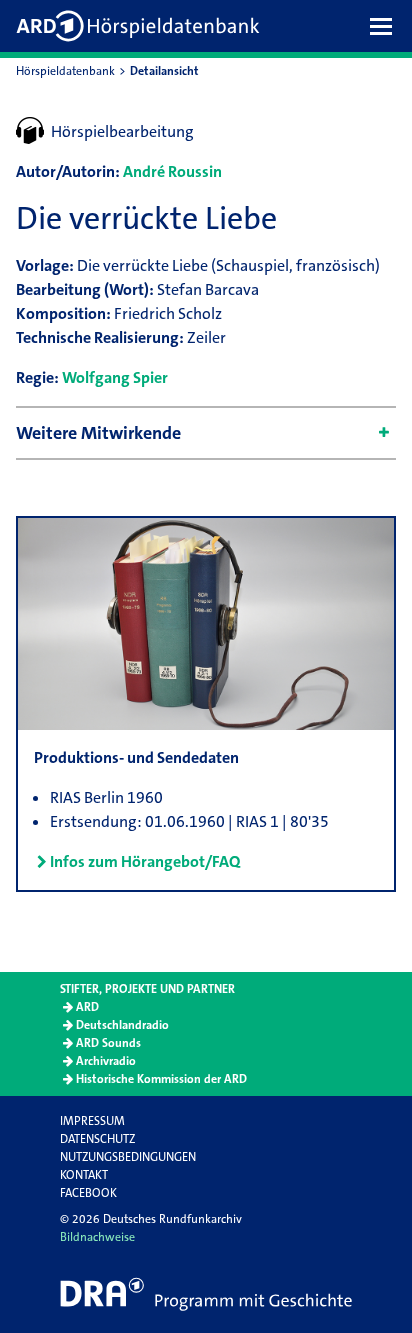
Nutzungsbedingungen (128, 1157)
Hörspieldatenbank (65, 71)
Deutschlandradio (122, 1025)
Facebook (88, 1193)
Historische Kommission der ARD (161, 1079)
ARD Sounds (108, 1043)
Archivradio (106, 1061)
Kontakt (84, 1175)
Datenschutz (97, 1139)
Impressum (92, 1121)
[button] (386, 26)
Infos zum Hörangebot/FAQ (145, 861)
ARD (87, 1007)
